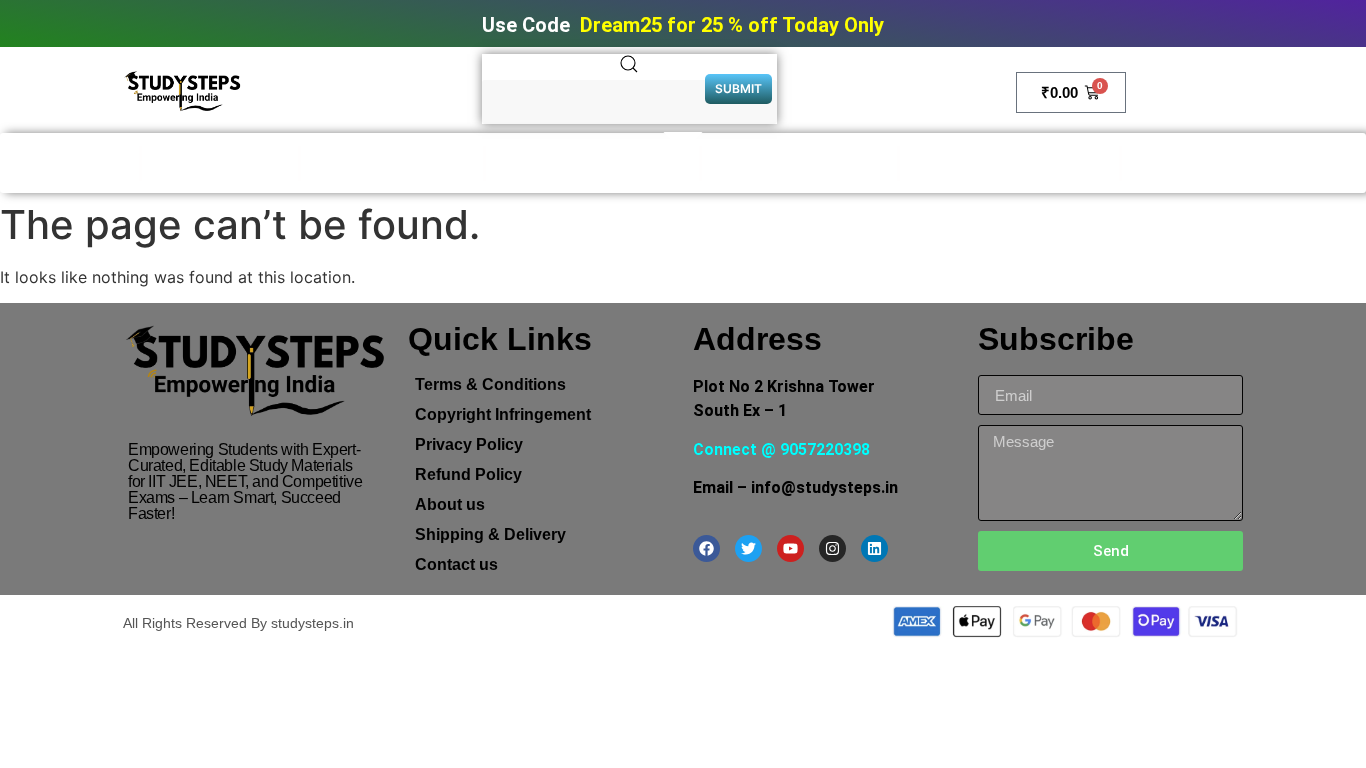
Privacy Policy (469, 444)
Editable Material (220, 163)
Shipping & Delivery (490, 534)
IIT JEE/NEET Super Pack (1009, 163)
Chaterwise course (1208, 163)
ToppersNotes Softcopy (593, 163)
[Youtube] (790, 548)
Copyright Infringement (503, 414)
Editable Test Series (392, 163)
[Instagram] (832, 548)
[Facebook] (706, 548)
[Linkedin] (874, 548)
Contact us (456, 564)
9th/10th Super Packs (799, 163)
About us (450, 504)
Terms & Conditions (490, 384)
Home (106, 163)
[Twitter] (748, 548)
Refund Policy (468, 474)
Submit (738, 88)
